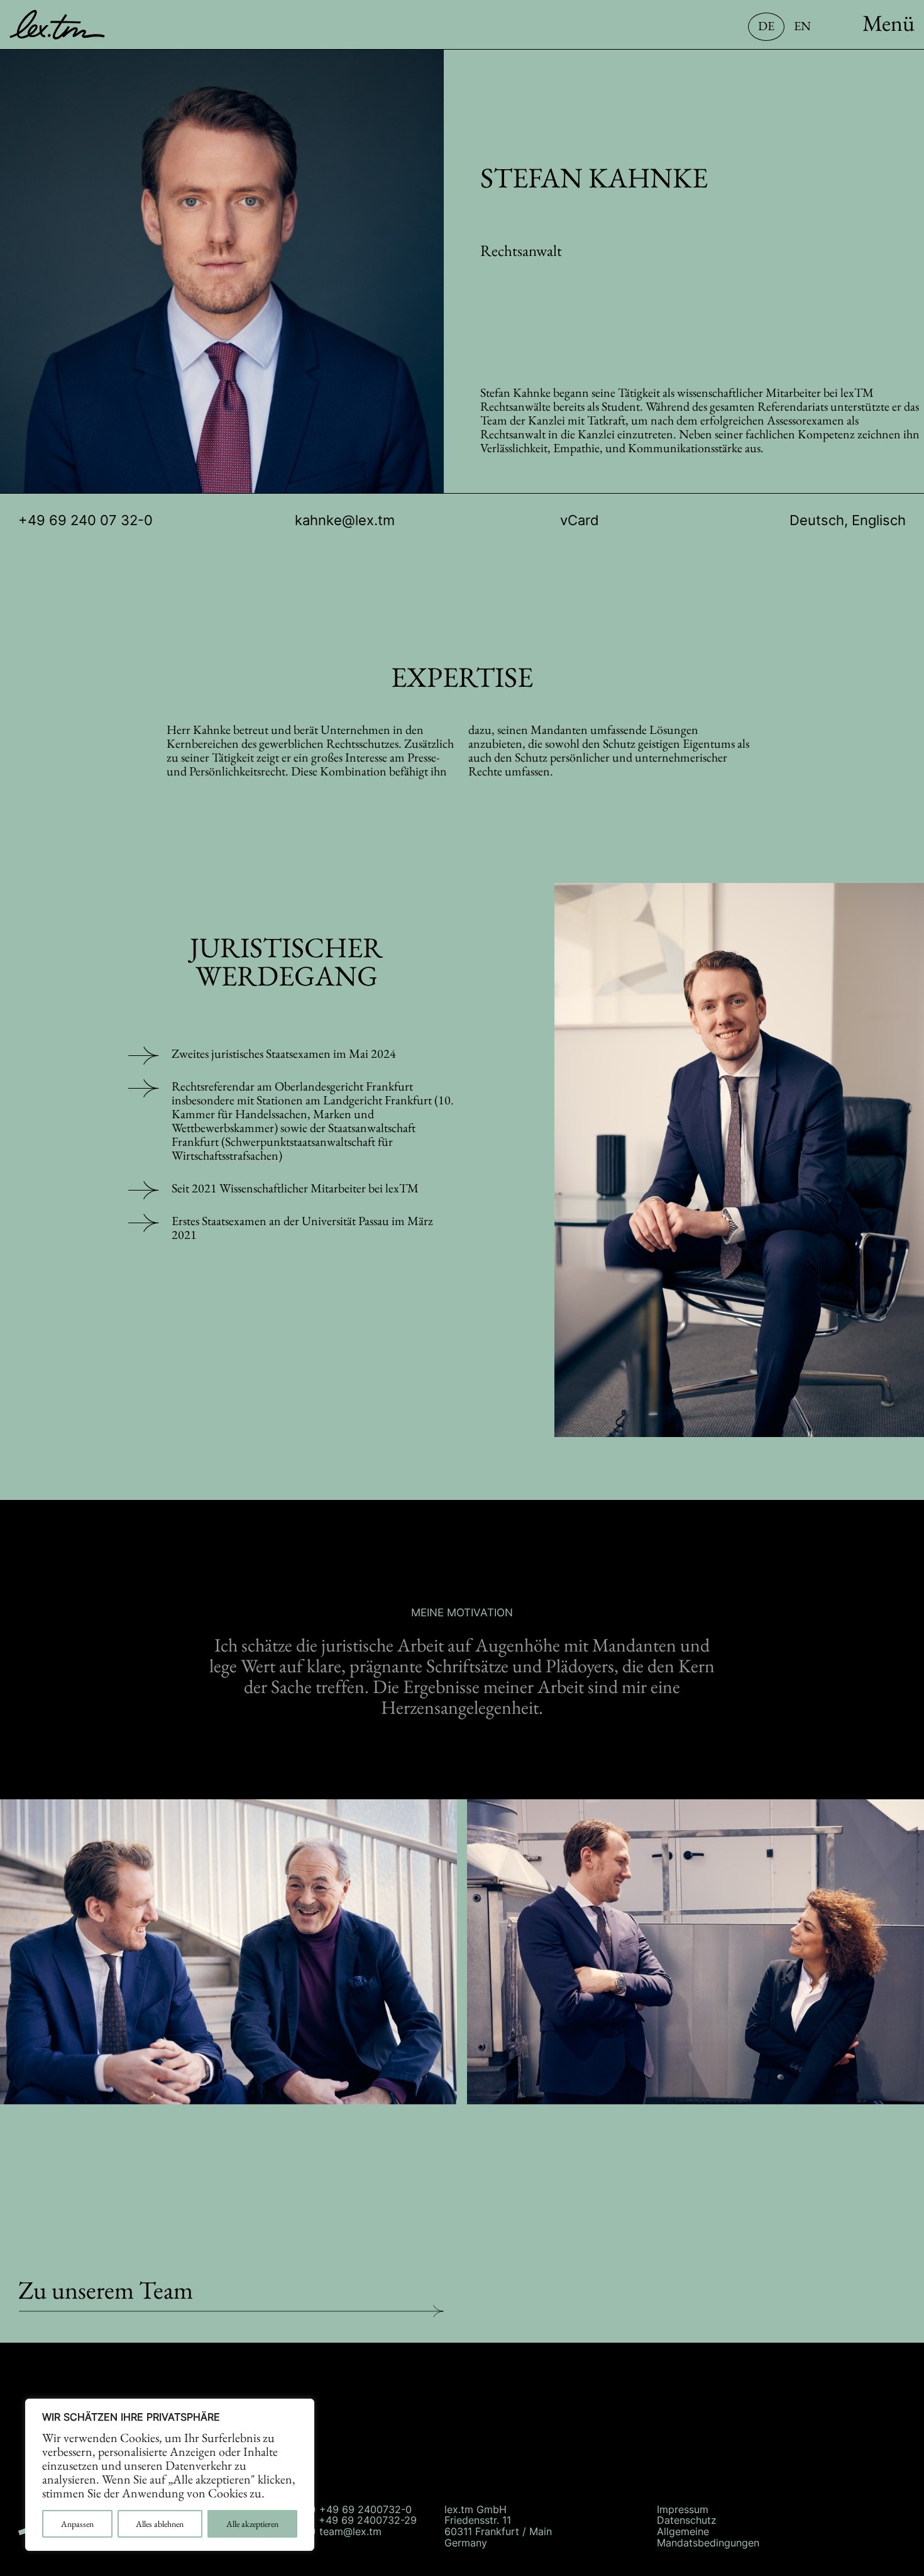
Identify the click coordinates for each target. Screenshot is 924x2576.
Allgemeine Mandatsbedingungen (708, 2537)
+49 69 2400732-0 (366, 2509)
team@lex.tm (350, 2531)
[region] (170, 2475)
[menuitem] (862, 37)
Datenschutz (687, 2520)
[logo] (89, 25)
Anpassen (77, 2524)
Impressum (683, 2509)
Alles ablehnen (160, 2524)
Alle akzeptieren (252, 2524)
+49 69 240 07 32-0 (85, 520)
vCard (580, 520)
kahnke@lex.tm (345, 520)
